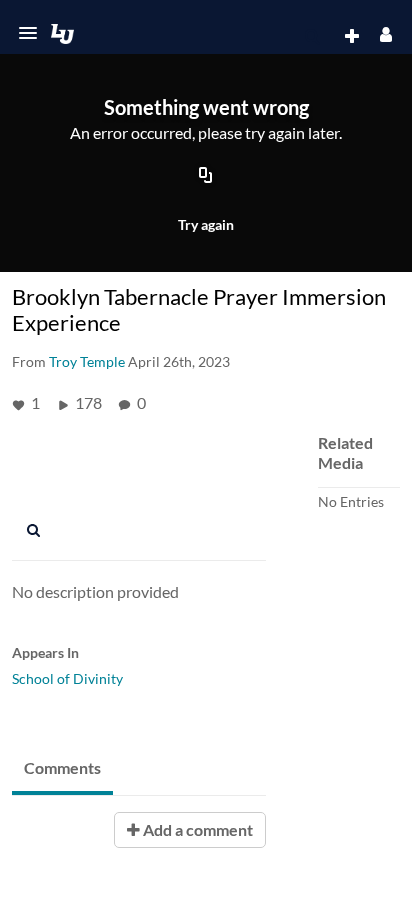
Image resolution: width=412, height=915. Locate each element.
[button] (28, 33)
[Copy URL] (206, 176)
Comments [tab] (62, 767)
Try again (206, 224)
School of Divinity (67, 678)
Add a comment (196, 829)
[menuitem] (312, 37)
